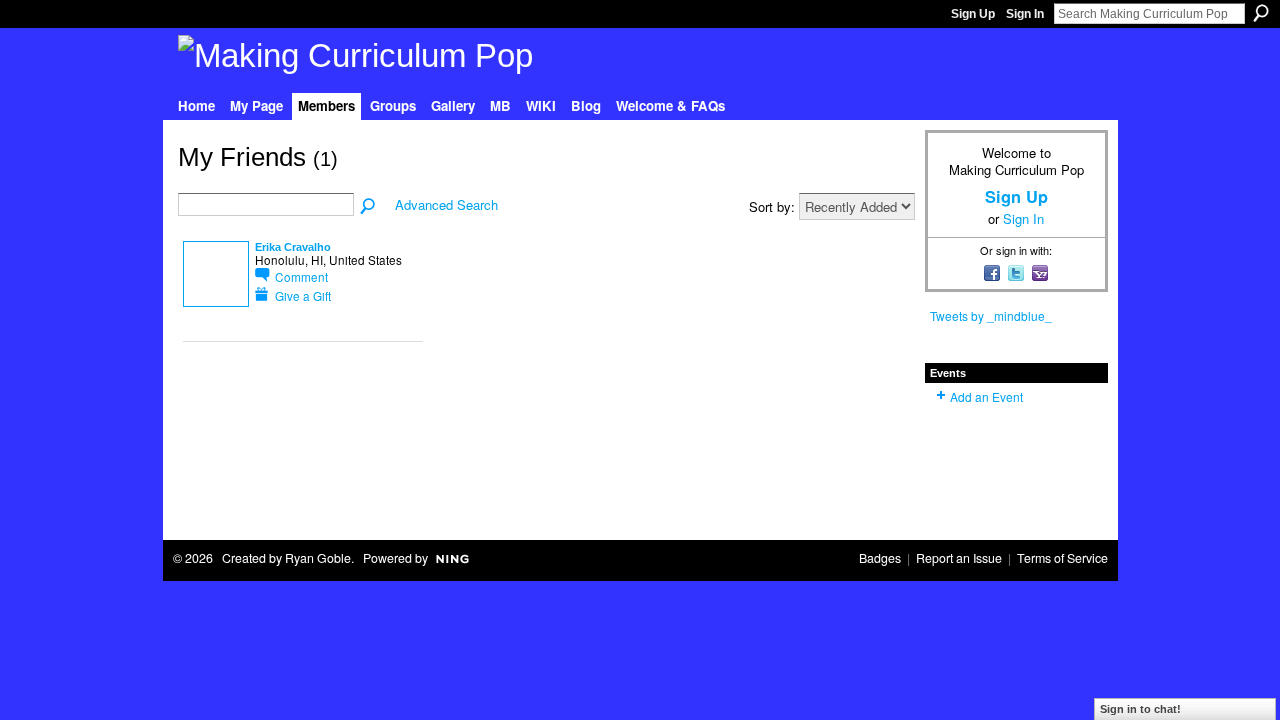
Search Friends (369, 207)
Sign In (1025, 14)
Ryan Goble (318, 558)
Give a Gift (303, 295)
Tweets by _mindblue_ (991, 315)
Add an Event (986, 396)
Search (1261, 13)
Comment (301, 276)
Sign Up (973, 14)
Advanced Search (446, 204)
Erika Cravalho (293, 247)
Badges (880, 558)
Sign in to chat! (1140, 709)
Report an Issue (959, 558)
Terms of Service (1062, 558)
